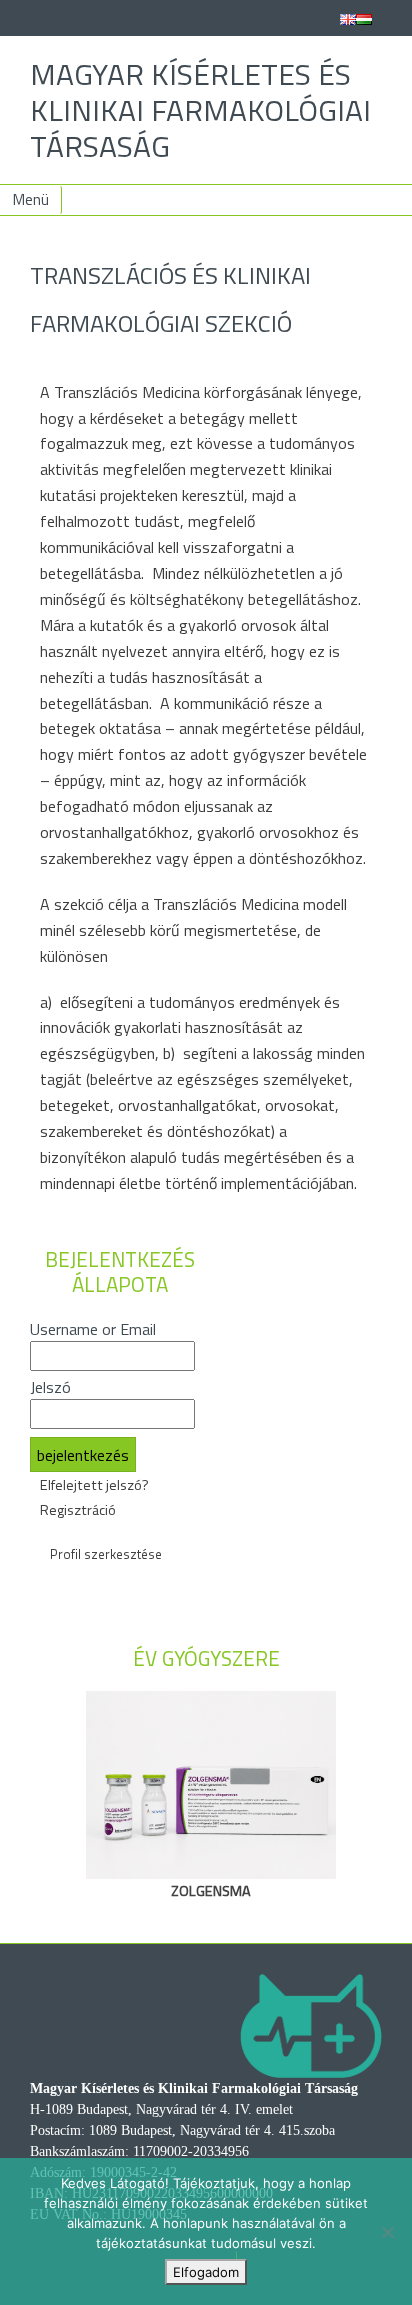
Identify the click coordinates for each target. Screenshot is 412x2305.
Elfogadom (206, 2272)
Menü (31, 199)
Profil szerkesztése (106, 1554)
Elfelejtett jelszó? (94, 1485)
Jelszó (50, 1387)
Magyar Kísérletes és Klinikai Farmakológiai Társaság (200, 110)
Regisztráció (78, 1510)
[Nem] (387, 2232)
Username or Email (93, 1329)
